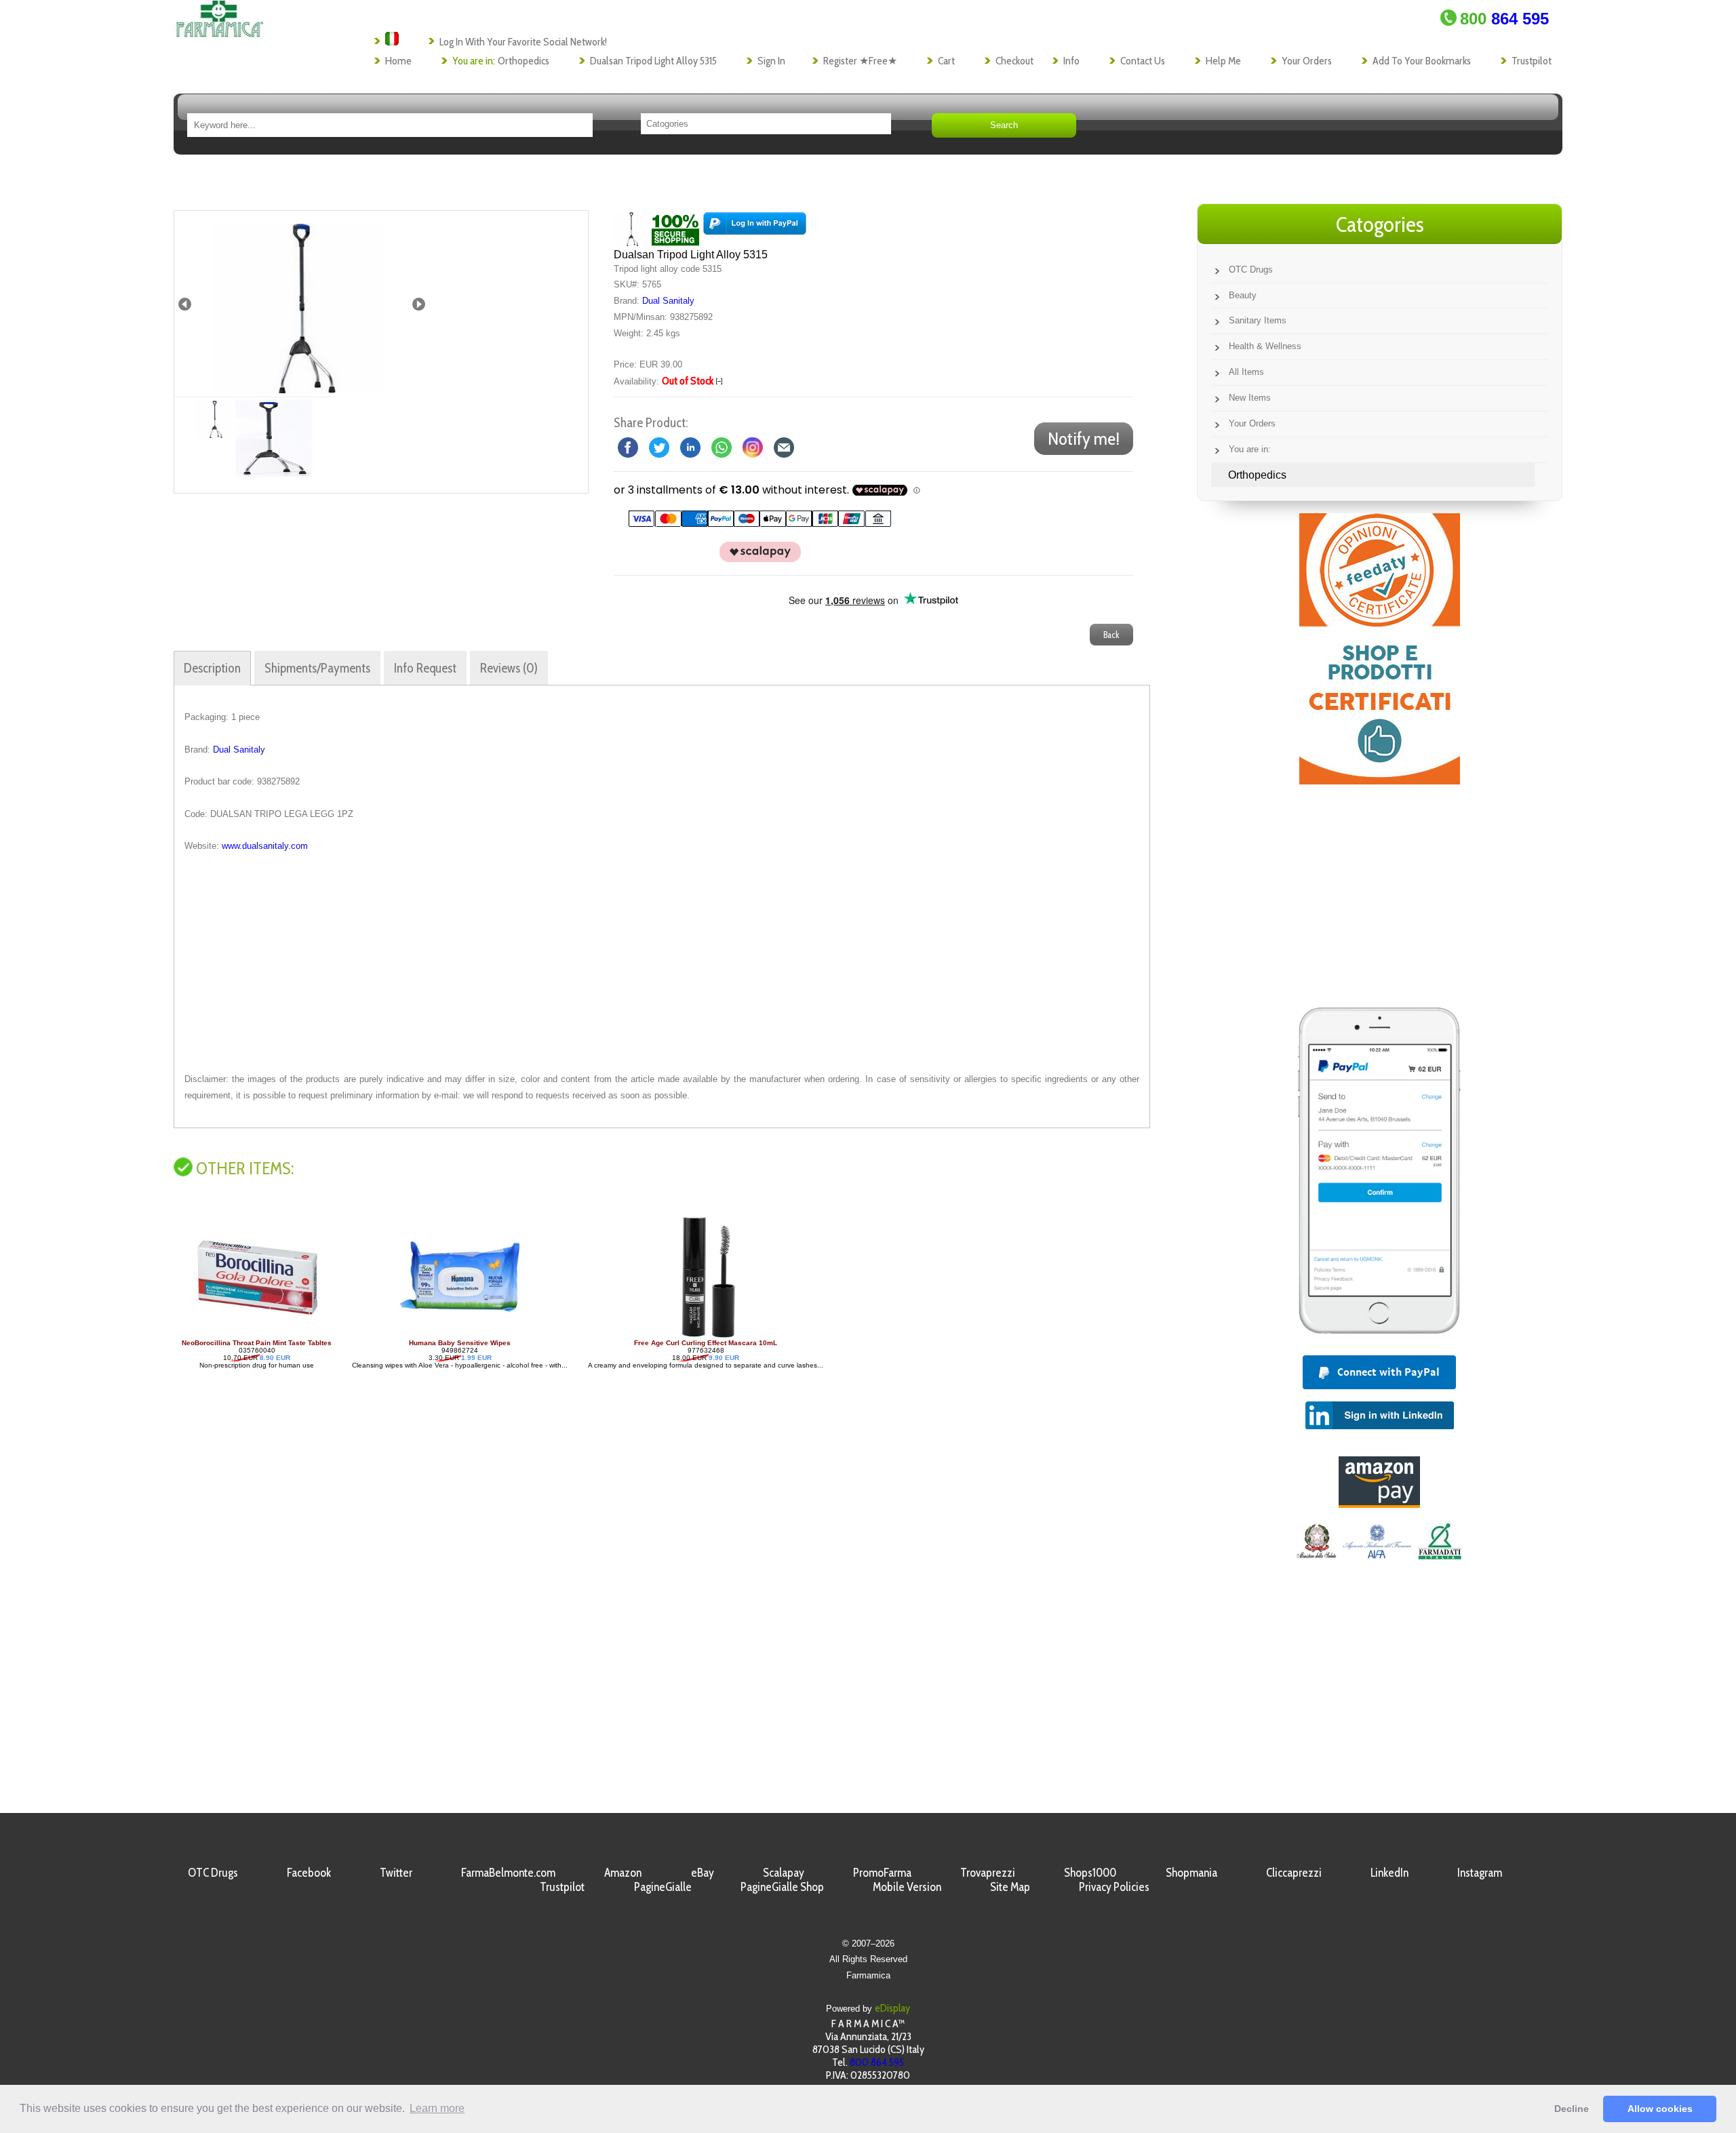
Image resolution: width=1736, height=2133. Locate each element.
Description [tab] (212, 668)
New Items (1250, 398)
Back (1111, 635)
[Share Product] (784, 447)
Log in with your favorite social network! (523, 42)
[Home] (219, 34)
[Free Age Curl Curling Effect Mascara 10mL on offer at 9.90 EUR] (706, 1335)
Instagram (1480, 1872)
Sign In (771, 61)
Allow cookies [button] (1660, 2109)
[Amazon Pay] (1379, 1504)
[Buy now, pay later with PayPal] (1379, 1337)
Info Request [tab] (425, 668)
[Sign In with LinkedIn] (1380, 1426)
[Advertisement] (662, 963)
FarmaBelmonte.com (508, 1872)
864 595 (1504, 19)
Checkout (1014, 61)
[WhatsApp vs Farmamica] (722, 447)
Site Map (1010, 1887)
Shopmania (1191, 1872)
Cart (946, 61)
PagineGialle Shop (782, 1887)
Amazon (623, 1872)
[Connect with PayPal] (755, 228)
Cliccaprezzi (1294, 1872)
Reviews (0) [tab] (509, 668)
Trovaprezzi (988, 1872)
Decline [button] (1572, 2109)
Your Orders (1307, 61)
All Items (1246, 372)
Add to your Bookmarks (1422, 61)
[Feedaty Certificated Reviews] (1380, 781)
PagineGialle (663, 1887)
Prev (185, 304)
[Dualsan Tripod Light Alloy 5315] (298, 304)
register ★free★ (860, 61)
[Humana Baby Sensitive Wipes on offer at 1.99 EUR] (460, 1335)
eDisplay (892, 2008)
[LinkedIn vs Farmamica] (690, 447)
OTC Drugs (1251, 270)
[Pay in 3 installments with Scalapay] (753, 559)
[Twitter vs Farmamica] (659, 447)
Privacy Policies (1114, 1887)
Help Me (1223, 61)
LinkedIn (1389, 1872)
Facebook (309, 1872)
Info (1071, 61)
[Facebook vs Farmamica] (628, 447)
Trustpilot (1532, 61)
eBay (703, 1872)
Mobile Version (907, 1887)
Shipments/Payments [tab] (317, 668)
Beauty (1243, 295)
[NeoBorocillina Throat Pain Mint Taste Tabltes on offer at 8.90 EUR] (257, 1335)
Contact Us (1143, 61)
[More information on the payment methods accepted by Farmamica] (753, 524)
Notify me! (1084, 439)
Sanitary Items (1258, 320)
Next (419, 304)
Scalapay (784, 1872)
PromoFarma (882, 1872)
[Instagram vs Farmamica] (753, 447)
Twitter (396, 1872)
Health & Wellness (1265, 346)
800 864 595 (877, 2062)
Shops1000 (1090, 1872)
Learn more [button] (437, 2108)
